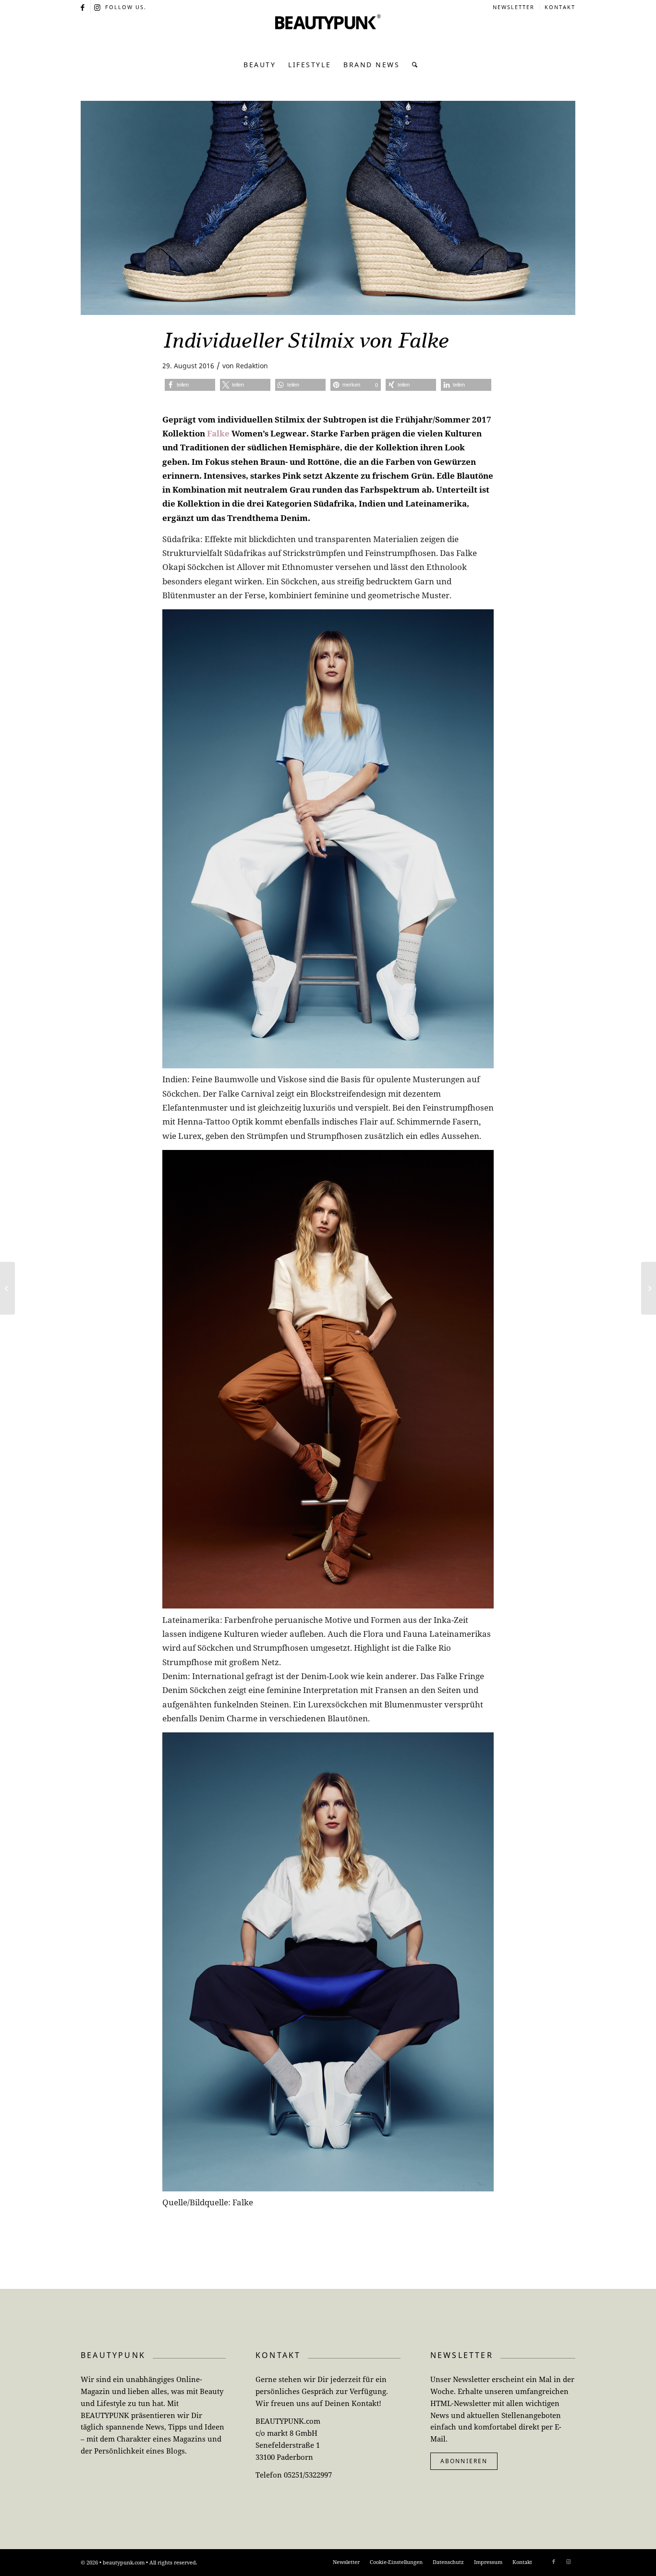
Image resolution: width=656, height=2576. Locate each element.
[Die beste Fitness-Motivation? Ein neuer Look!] (649, 1288)
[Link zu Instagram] (98, 7)
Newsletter (514, 7)
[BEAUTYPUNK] (328, 34)
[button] (190, 385)
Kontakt (560, 7)
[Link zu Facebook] (83, 7)
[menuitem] (514, 7)
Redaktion (252, 366)
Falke (218, 433)
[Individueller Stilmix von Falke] (328, 208)
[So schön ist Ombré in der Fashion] (7, 1288)
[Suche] (412, 65)
